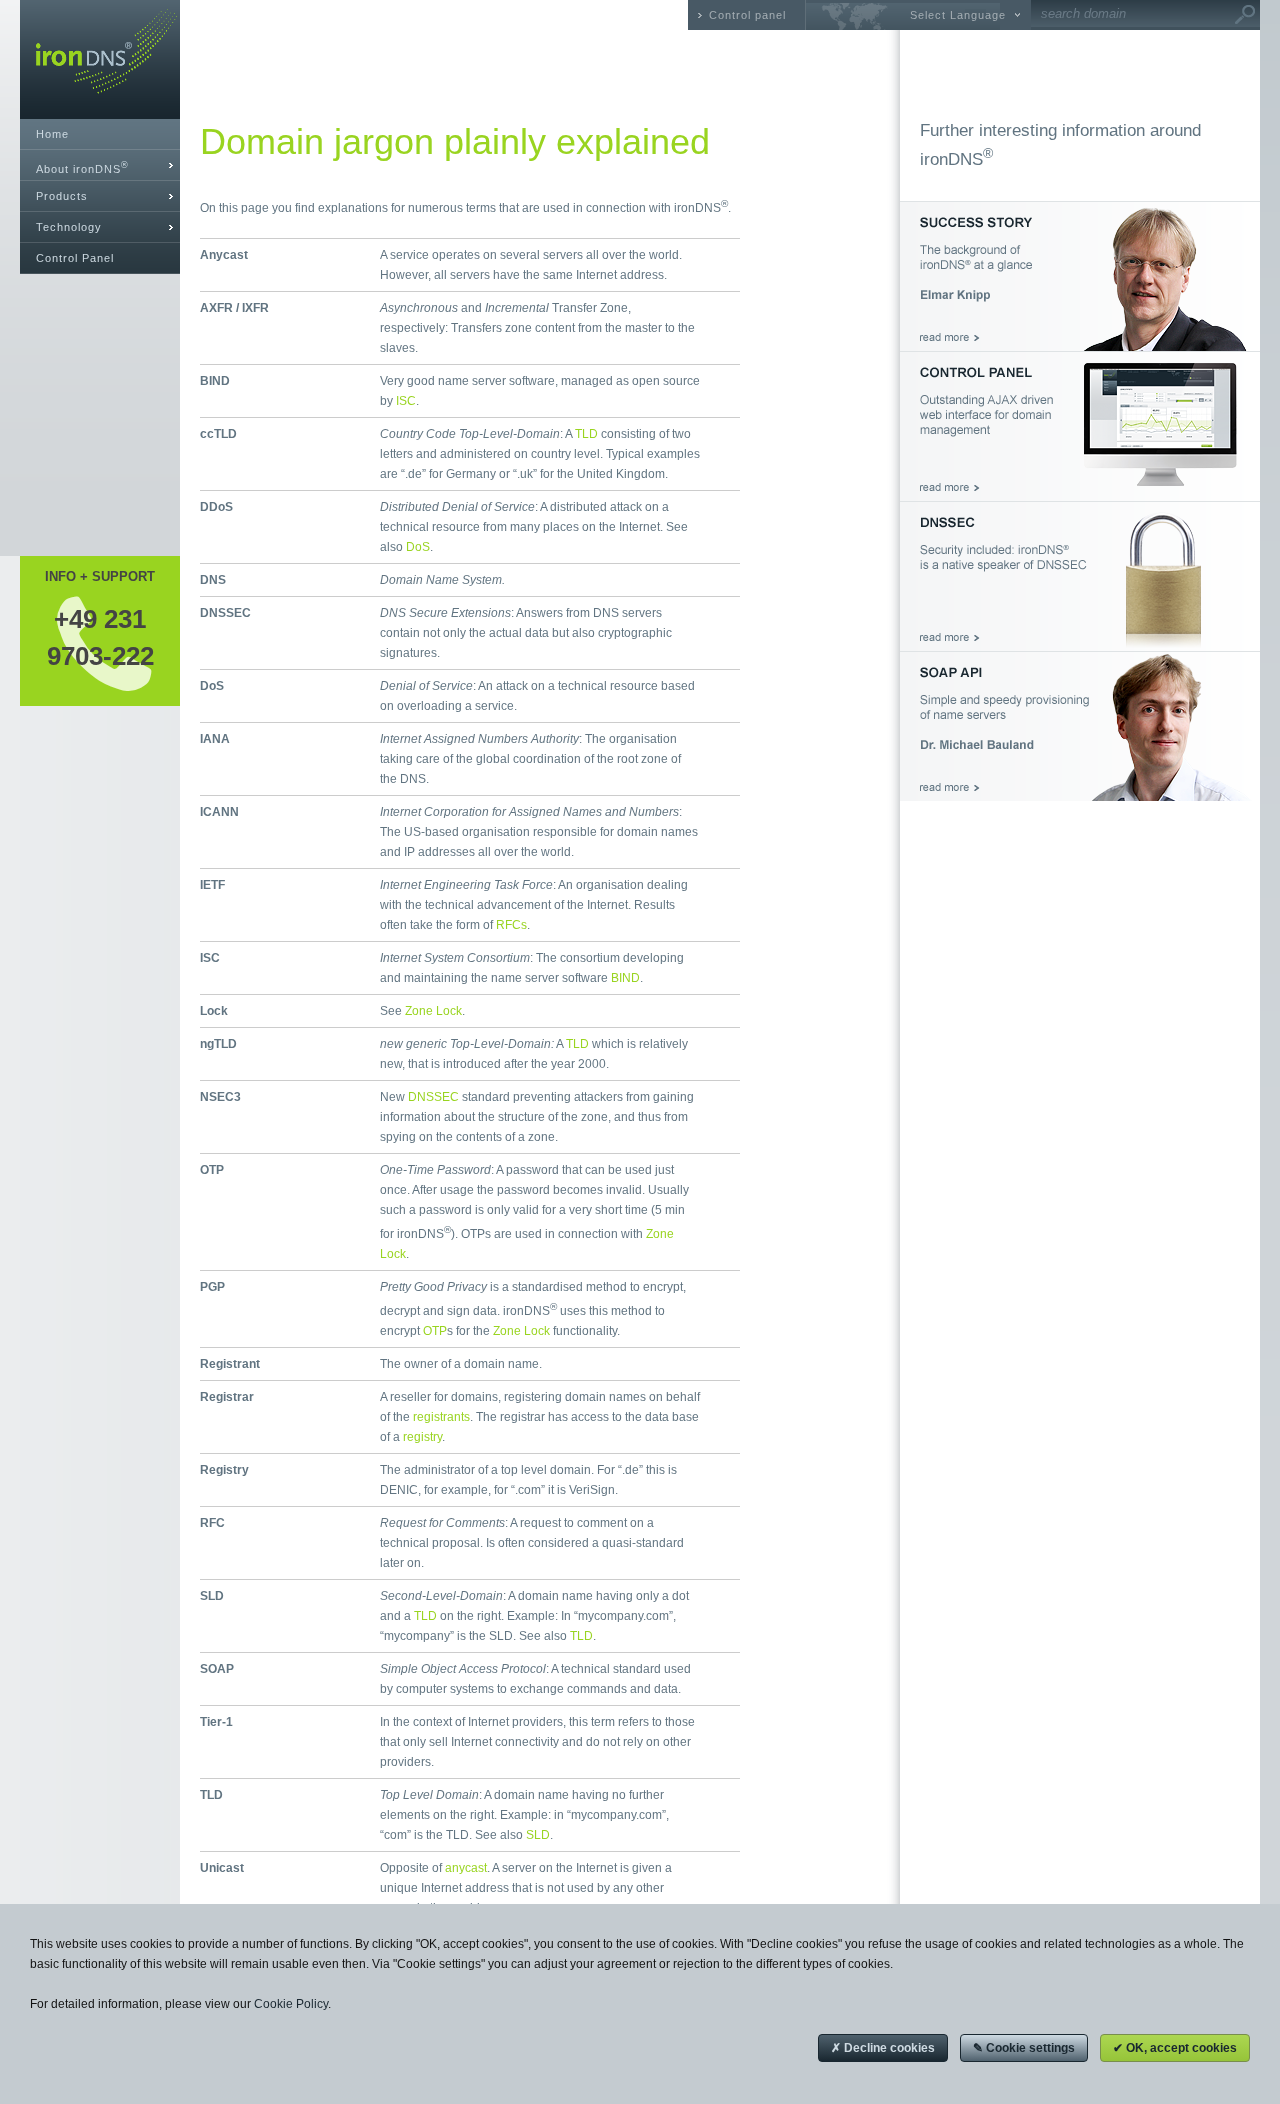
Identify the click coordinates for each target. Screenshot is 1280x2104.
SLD (538, 1835)
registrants (441, 1417)
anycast (466, 1868)
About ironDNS (82, 167)
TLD (586, 434)
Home (52, 134)
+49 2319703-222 (100, 637)
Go (1245, 15)
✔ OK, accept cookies (1175, 2048)
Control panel (747, 15)
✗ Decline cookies (883, 2048)
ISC (406, 401)
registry (422, 1437)
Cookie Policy (291, 2004)
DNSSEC (433, 1097)
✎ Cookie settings (1024, 2048)
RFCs (511, 925)
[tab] (100, 165)
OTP (435, 1331)
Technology (69, 227)
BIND (625, 978)
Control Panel (75, 258)
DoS (418, 547)
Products (62, 196)
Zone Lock (433, 1011)
